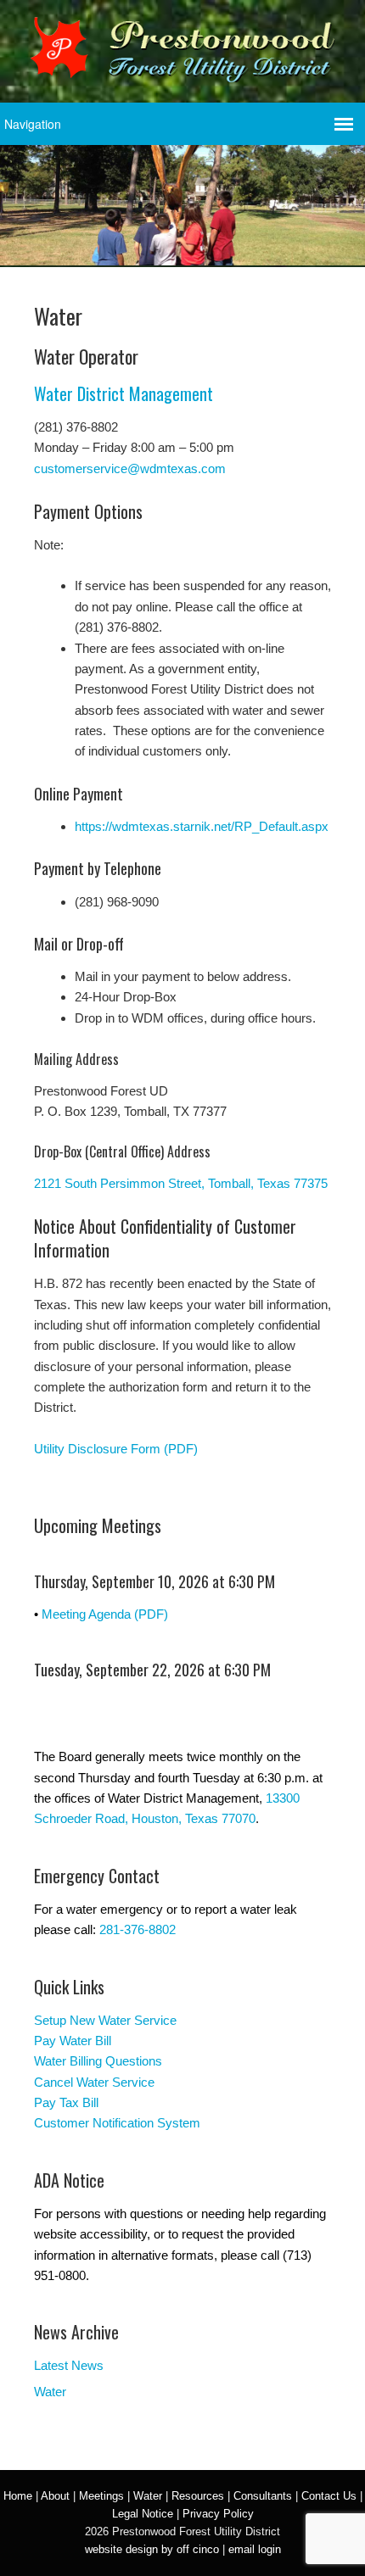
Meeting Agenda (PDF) (105, 1614)
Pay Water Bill (73, 2041)
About (55, 2496)
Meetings (101, 2496)
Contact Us (329, 2496)
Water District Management (124, 393)
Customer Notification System (117, 2123)
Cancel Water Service (94, 2082)
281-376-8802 (138, 1929)
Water (50, 2392)
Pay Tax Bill (66, 2102)
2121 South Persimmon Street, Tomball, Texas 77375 (181, 1183)
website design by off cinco (152, 2549)
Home (18, 2496)
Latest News (69, 2365)
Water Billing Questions (98, 2061)
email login (255, 2549)
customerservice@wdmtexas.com (130, 468)
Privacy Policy (218, 2514)
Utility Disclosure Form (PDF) (116, 1449)
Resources (198, 2496)
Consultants (263, 2496)
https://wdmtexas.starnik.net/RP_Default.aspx (202, 826)
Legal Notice (143, 2514)
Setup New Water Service (105, 2020)
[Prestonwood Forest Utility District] (183, 71)
